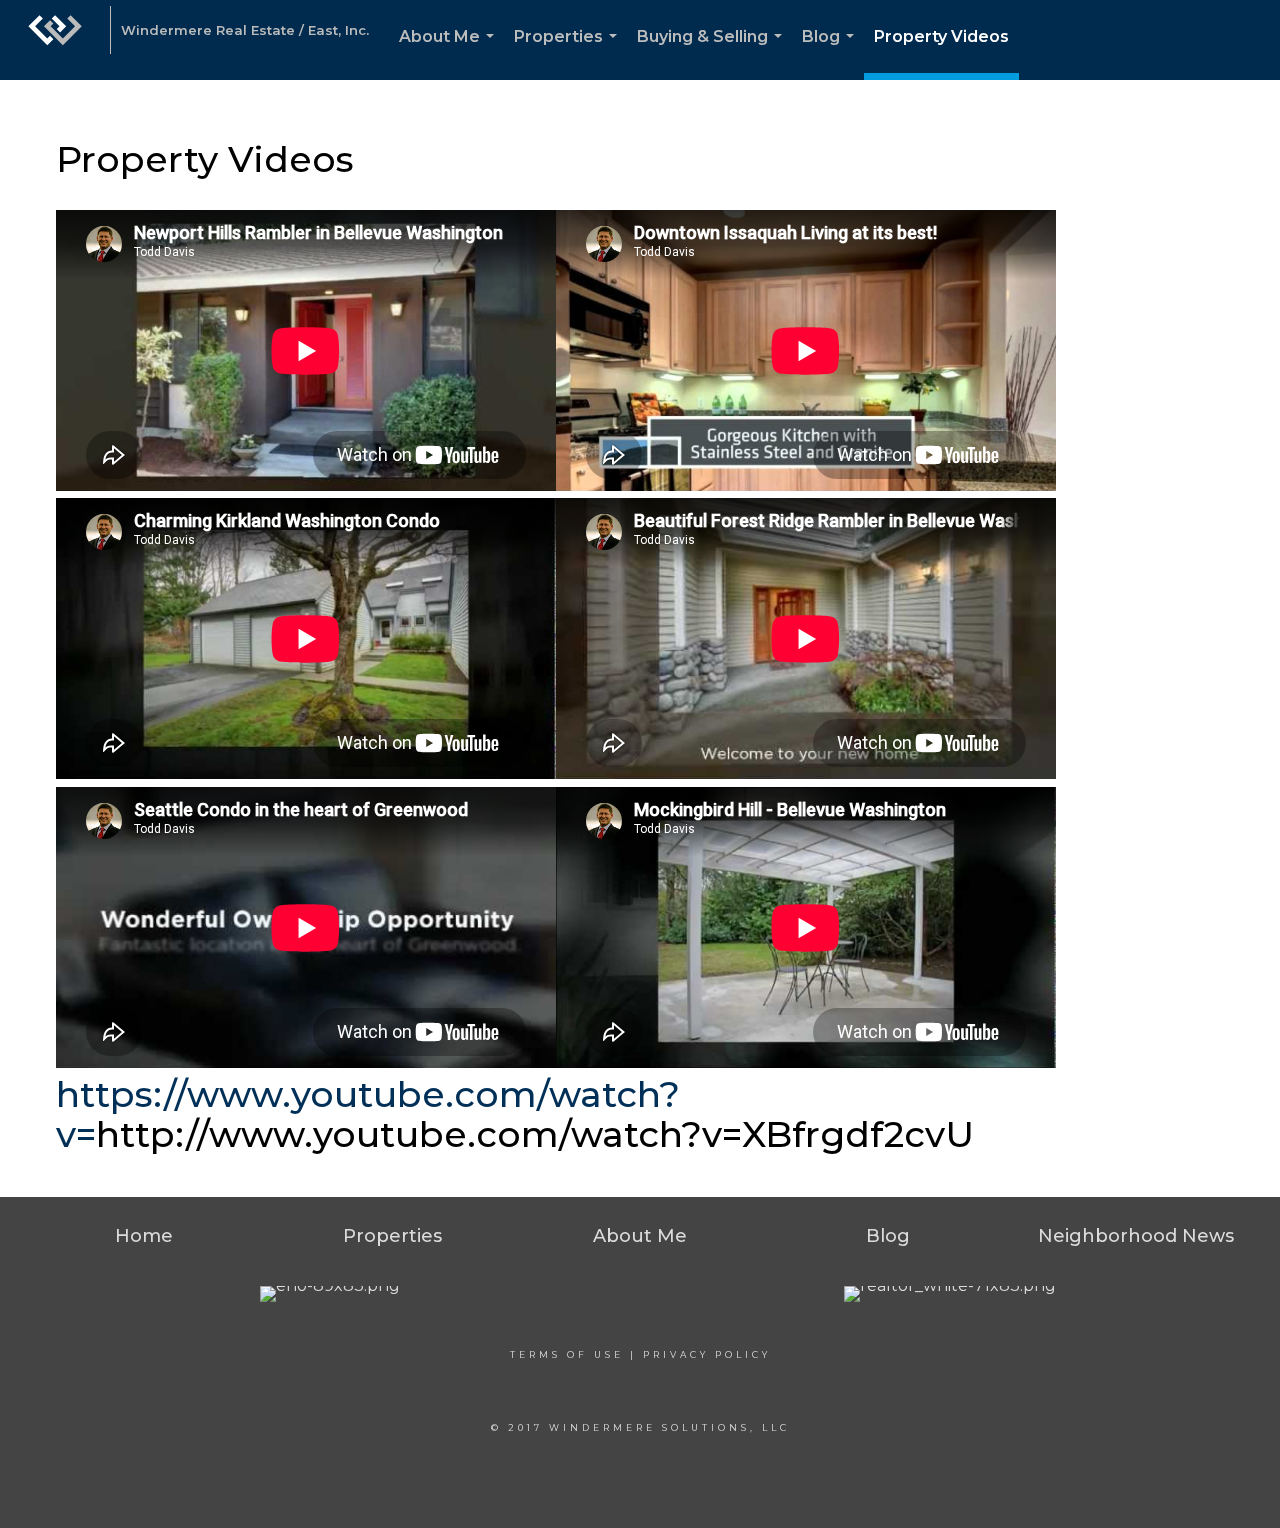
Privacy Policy (707, 1354)
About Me (450, 53)
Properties (569, 53)
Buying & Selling (713, 53)
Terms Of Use (567, 1354)
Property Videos (941, 36)
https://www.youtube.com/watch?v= (368, 1114)
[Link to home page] (55, 40)
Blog (832, 53)
